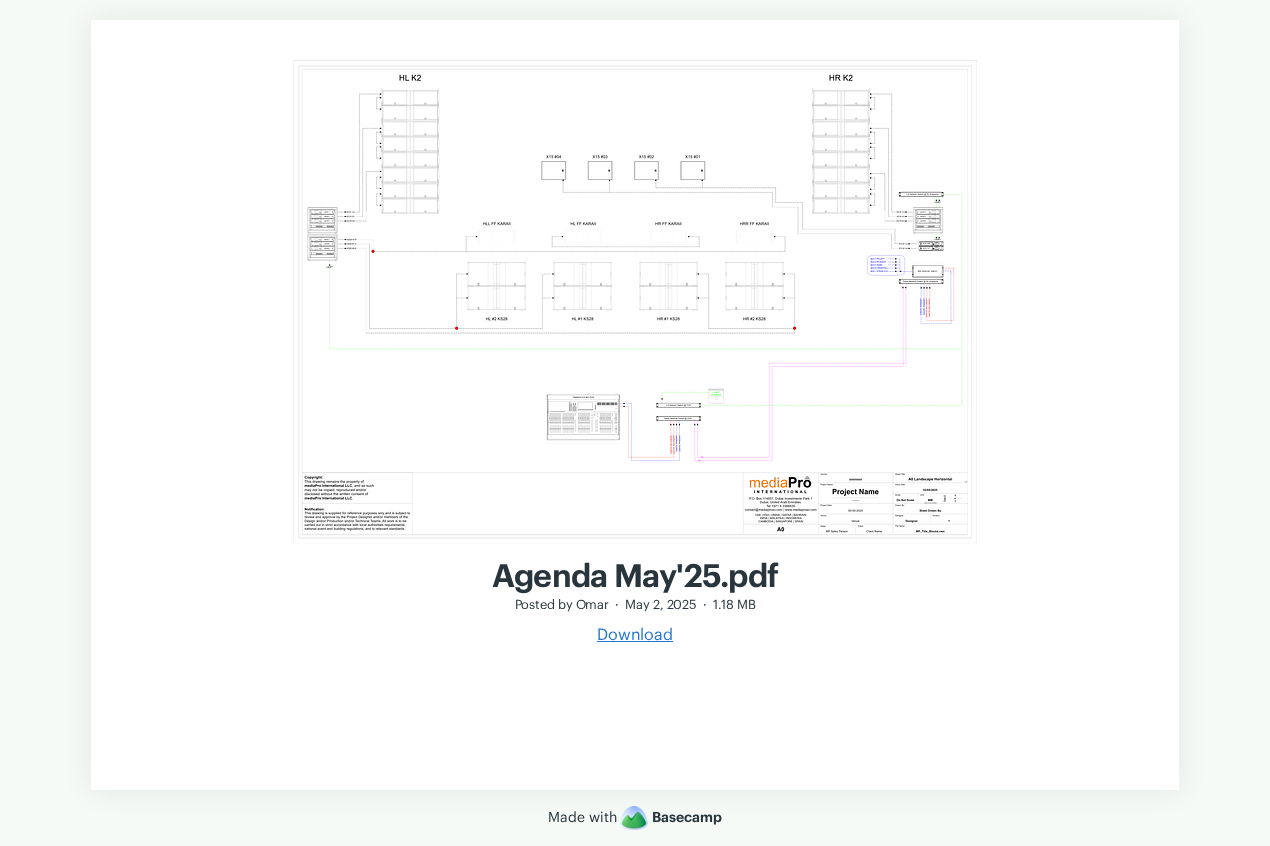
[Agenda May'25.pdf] (635, 546)
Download (635, 634)
